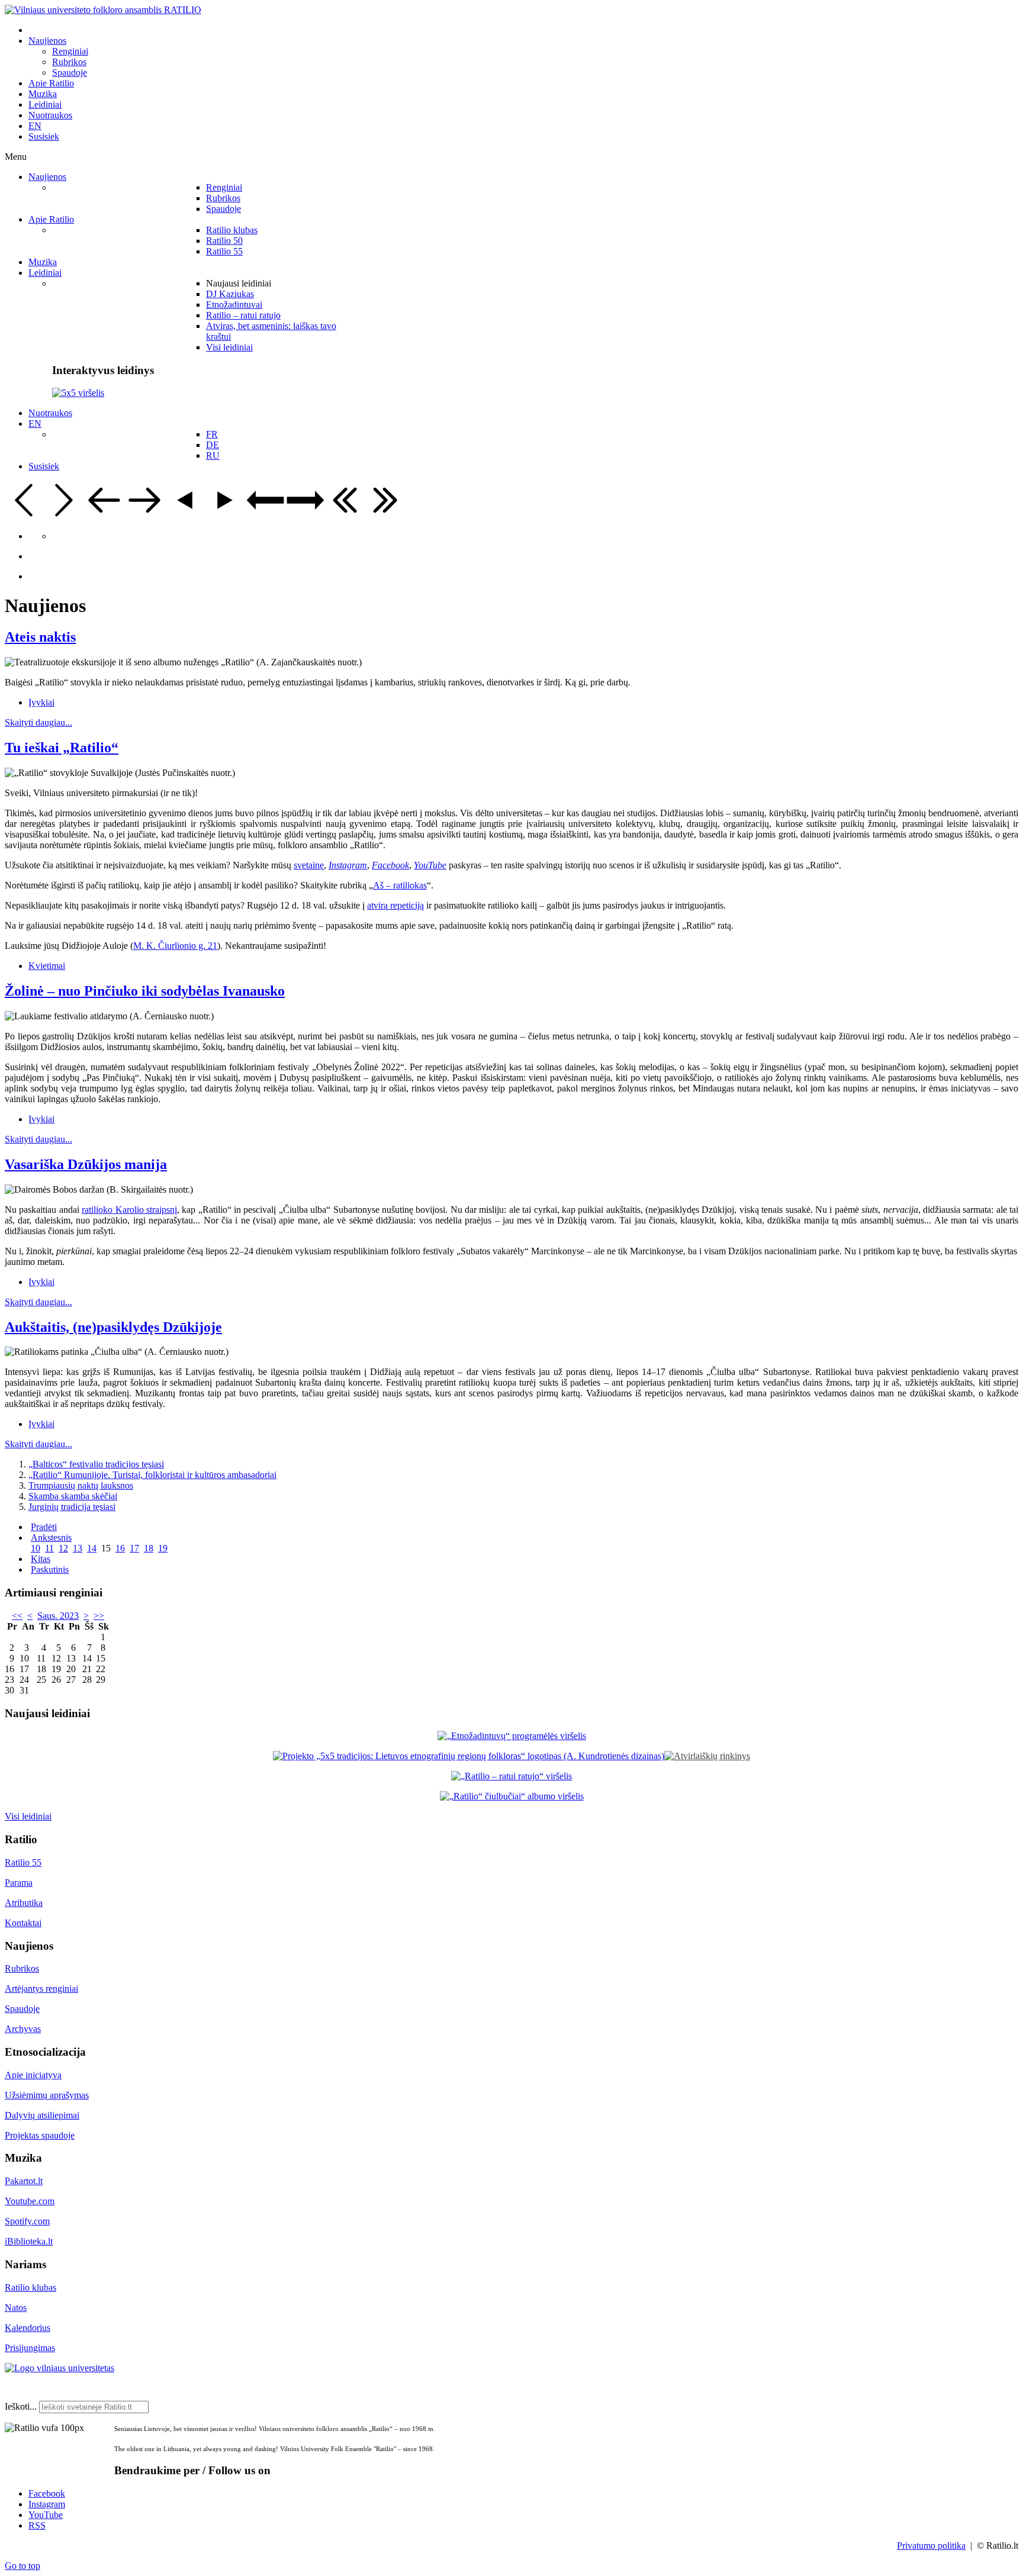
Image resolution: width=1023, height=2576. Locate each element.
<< (17, 1616)
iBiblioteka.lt (29, 2241)
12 (63, 1548)
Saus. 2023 (58, 1616)
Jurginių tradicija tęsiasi (72, 1507)
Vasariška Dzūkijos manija (86, 1164)
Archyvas (23, 2029)
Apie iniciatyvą (33, 2075)
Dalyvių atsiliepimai (42, 2115)
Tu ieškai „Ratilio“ (62, 748)
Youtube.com (30, 2201)
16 (120, 1548)
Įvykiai (41, 702)
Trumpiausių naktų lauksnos (81, 1485)
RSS (37, 2525)
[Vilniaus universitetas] (59, 2368)
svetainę (309, 865)
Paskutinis (50, 1569)
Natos (16, 2308)
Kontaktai (23, 1923)
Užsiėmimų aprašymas (47, 2095)
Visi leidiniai (28, 1816)
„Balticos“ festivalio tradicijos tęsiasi (96, 1464)
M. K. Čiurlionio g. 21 (175, 946)
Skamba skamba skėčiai (73, 1496)
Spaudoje (22, 2009)
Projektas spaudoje (40, 2135)
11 (49, 1548)
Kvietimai (47, 966)
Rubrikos (22, 1968)
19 (163, 1548)
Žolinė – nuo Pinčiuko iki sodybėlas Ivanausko (145, 991)
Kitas (41, 1559)
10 (36, 1548)
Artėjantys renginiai (41, 1989)
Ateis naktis (40, 637)
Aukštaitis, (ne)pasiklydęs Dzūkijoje (113, 1327)
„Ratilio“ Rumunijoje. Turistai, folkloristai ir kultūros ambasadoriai (152, 1475)
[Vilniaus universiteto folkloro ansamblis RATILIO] (103, 10)
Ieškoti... (21, 2406)
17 (134, 1548)
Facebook (47, 2493)
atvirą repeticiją (395, 905)
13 (78, 1548)
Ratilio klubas (30, 2287)
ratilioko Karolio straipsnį (129, 1210)
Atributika (24, 1903)
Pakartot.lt (24, 2181)
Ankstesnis (51, 1537)
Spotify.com (27, 2221)
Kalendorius (28, 2328)
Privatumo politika (931, 2546)
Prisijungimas (30, 2348)
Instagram (47, 2504)
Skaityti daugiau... (38, 722)
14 (92, 1548)
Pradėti (44, 1527)
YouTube (46, 2515)
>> (99, 1616)
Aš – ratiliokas (400, 885)
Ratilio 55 (23, 1862)
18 (149, 1548)
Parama (19, 1883)
